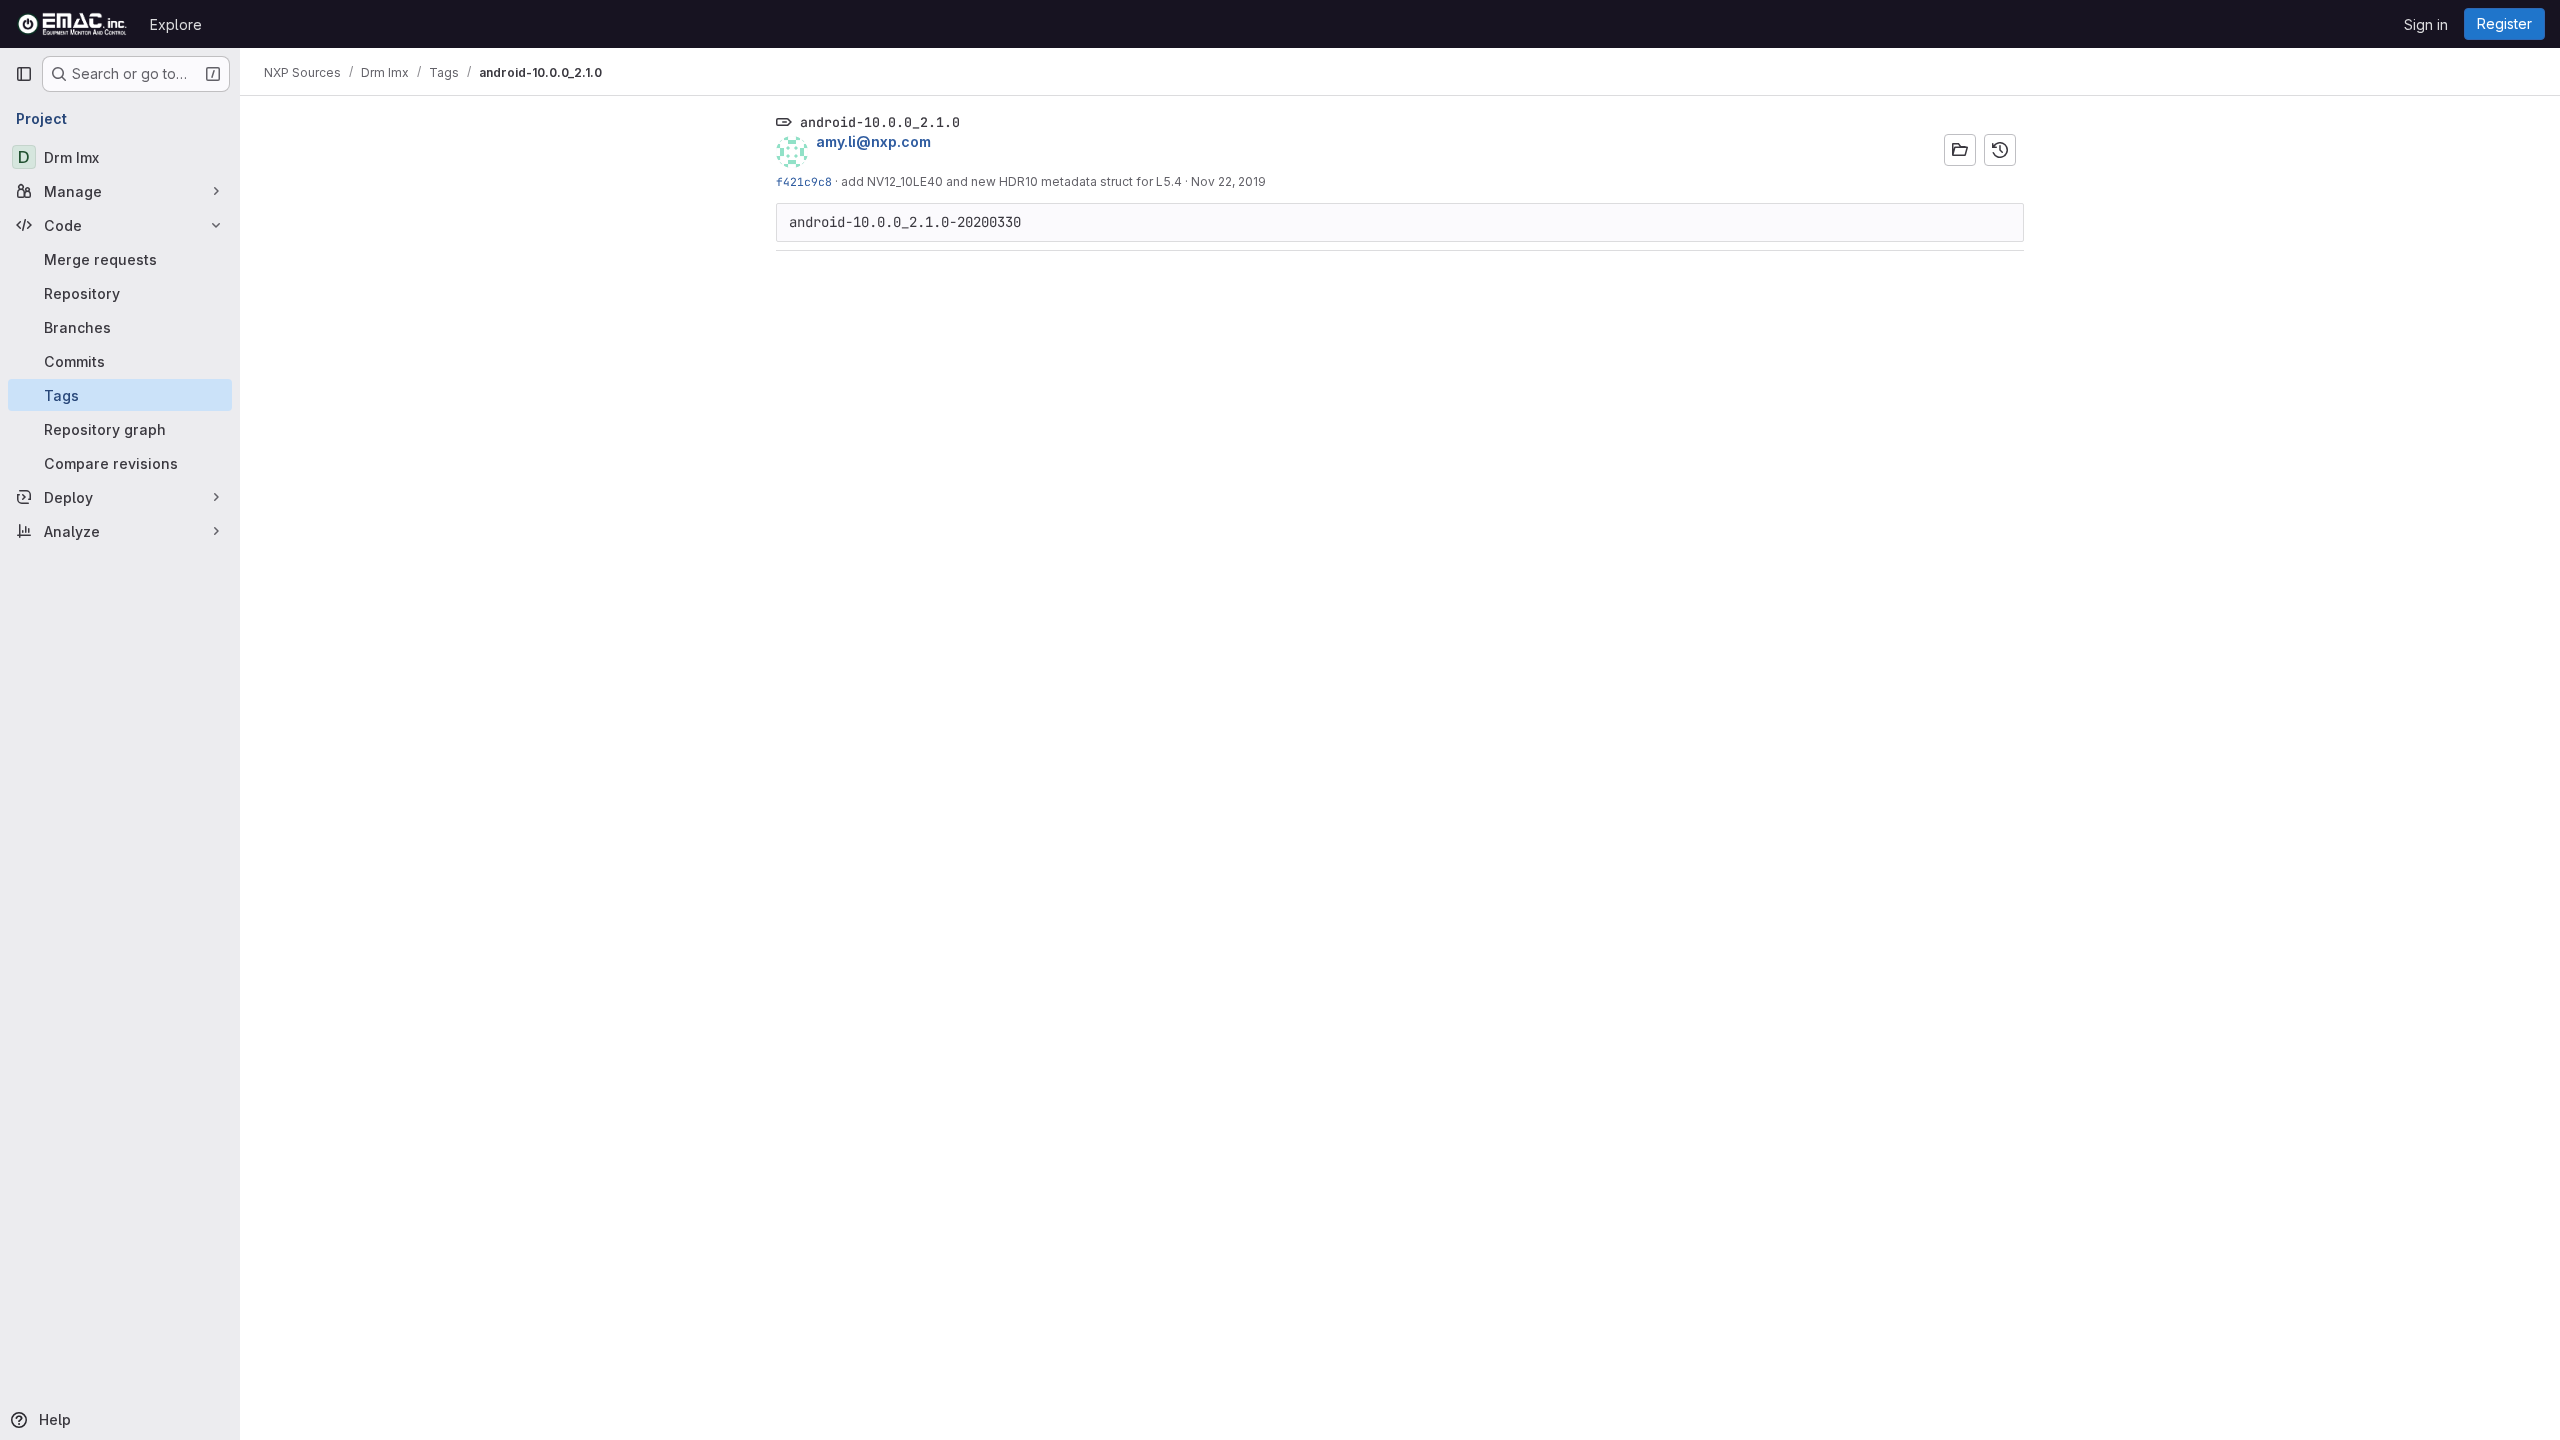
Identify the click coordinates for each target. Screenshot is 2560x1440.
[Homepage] (72, 24)
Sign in (2426, 24)
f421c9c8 (804, 181)
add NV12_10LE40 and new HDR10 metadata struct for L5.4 (1011, 181)
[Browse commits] (2000, 150)
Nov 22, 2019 (1228, 181)
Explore (176, 24)
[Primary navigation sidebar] (24, 74)
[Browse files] (1960, 150)
